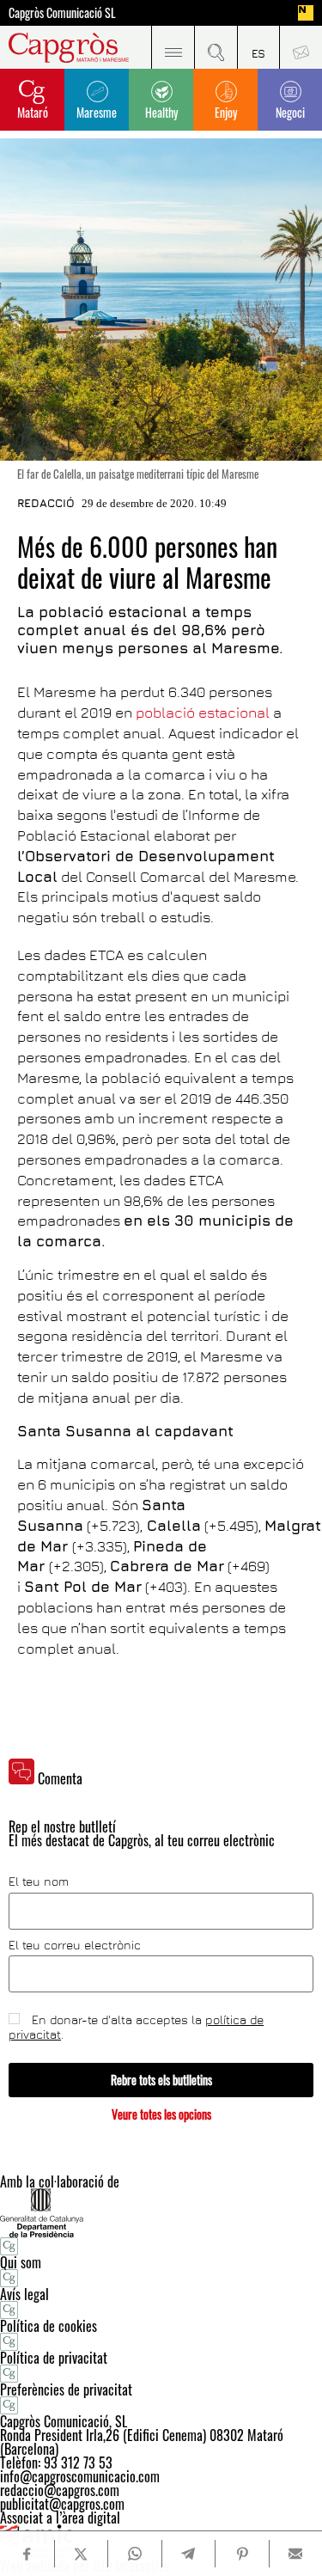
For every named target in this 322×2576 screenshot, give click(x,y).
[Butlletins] (301, 47)
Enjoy (226, 112)
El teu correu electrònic (75, 1945)
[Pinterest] (242, 2554)
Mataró (33, 112)
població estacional (204, 713)
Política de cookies (49, 2326)
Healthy (161, 112)
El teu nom (39, 1882)
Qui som (21, 2262)
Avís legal (24, 2294)
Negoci (290, 112)
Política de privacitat (54, 2358)
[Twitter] (81, 2554)
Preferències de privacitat (66, 2389)
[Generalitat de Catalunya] (161, 2213)
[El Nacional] (306, 13)
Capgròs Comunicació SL (62, 13)
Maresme (97, 112)
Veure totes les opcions (161, 2114)
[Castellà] (258, 47)
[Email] (296, 2554)
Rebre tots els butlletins (161, 2080)
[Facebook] (27, 2554)
